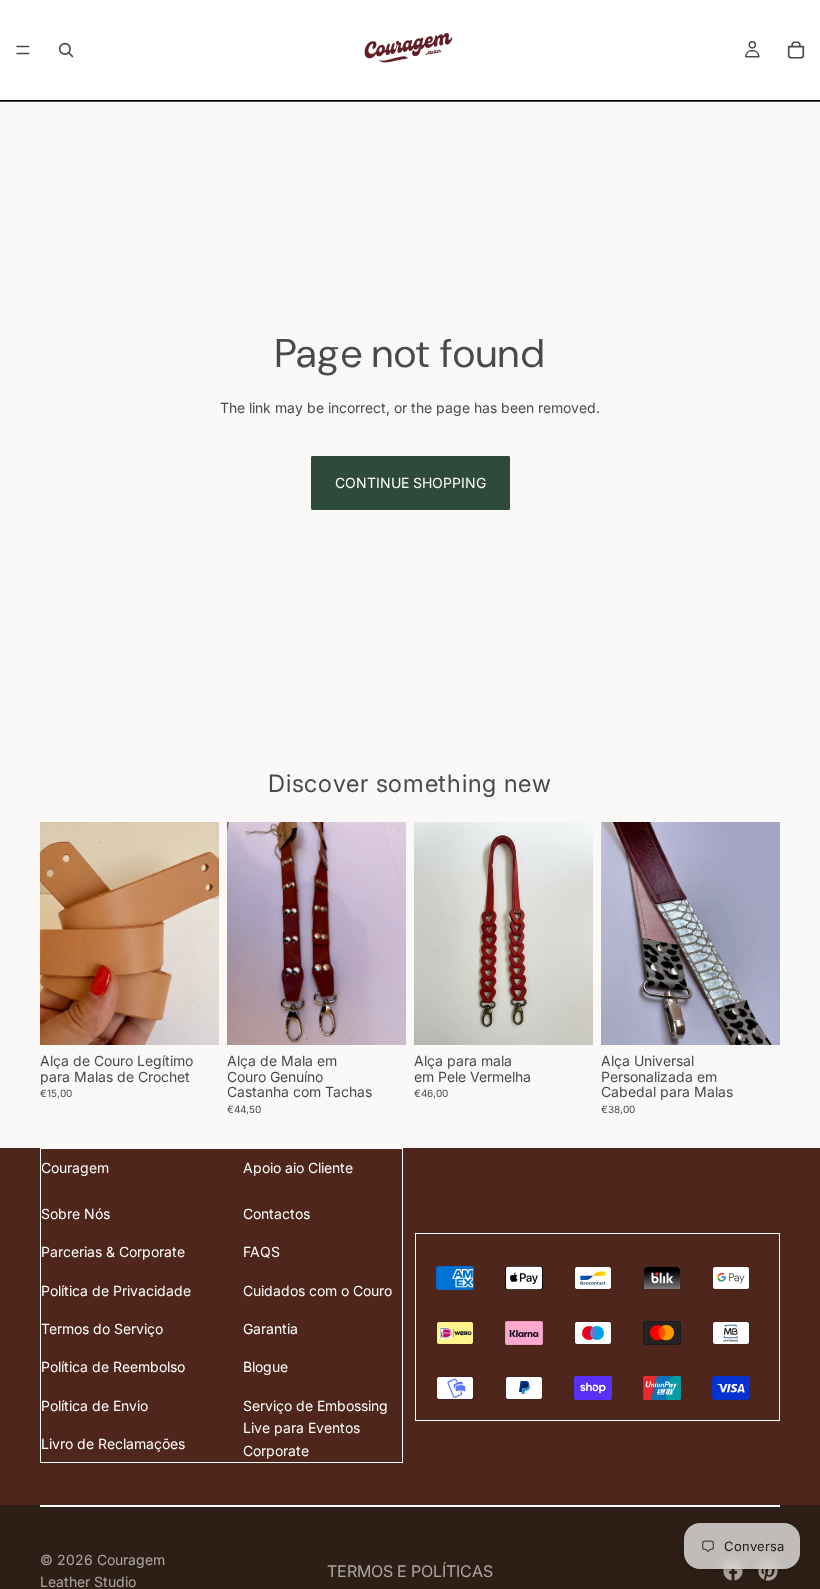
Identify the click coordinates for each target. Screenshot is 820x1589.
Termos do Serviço (102, 1328)
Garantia (270, 1328)
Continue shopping (410, 482)
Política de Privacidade (116, 1290)
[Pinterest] (768, 1571)
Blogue (265, 1366)
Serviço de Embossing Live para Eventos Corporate (315, 1428)
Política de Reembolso (113, 1366)
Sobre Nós (75, 1213)
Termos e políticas (410, 1571)
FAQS (261, 1251)
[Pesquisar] (66, 50)
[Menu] (23, 50)
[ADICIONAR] (375, 1015)
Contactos (276, 1213)
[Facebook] (733, 1571)
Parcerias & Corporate (113, 1251)
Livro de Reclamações (113, 1443)
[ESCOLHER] (188, 1015)
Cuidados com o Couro (317, 1290)
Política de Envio (94, 1405)
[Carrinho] (796, 50)
